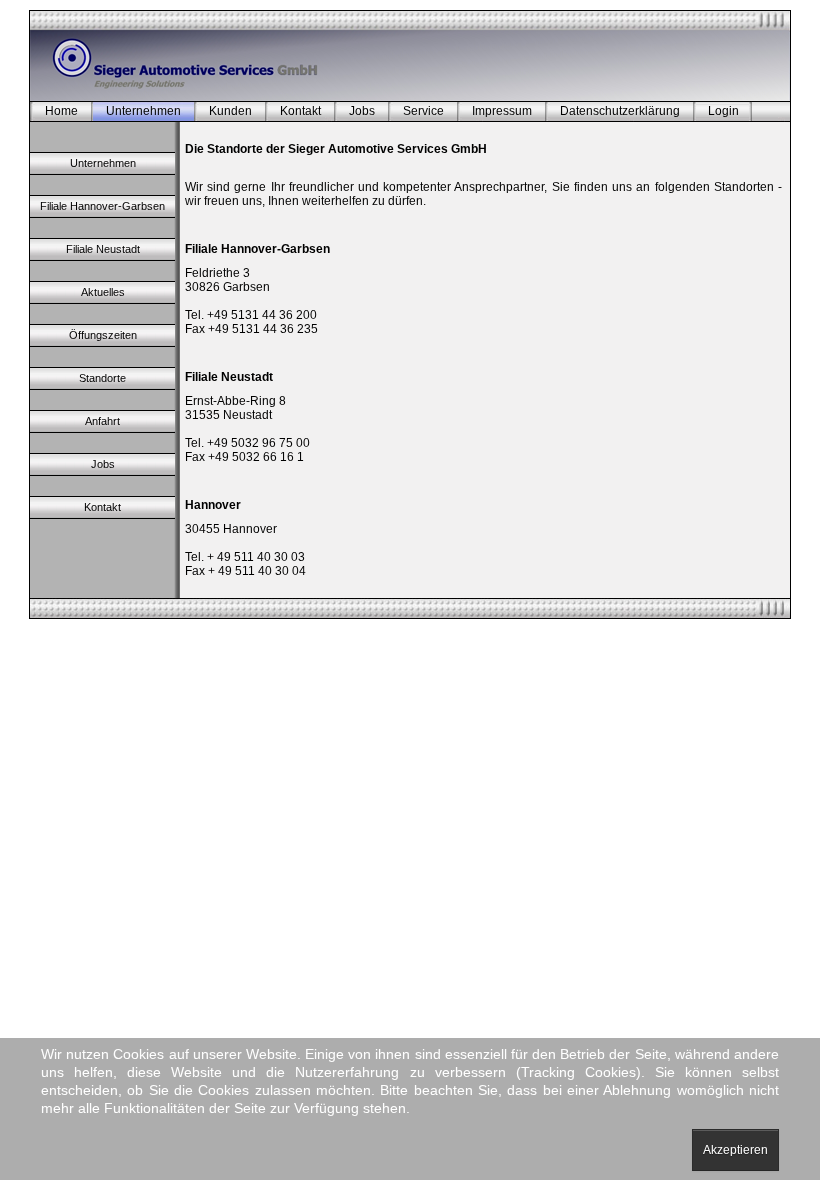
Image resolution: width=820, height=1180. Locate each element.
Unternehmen (143, 111)
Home (61, 111)
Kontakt (300, 111)
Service (423, 111)
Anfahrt (102, 421)
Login (723, 111)
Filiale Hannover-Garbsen (102, 206)
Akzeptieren (735, 1150)
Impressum (502, 111)
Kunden (230, 111)
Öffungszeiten (103, 335)
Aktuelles (103, 292)
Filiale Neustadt (103, 249)
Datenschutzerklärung (620, 111)
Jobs (362, 111)
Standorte (102, 378)
